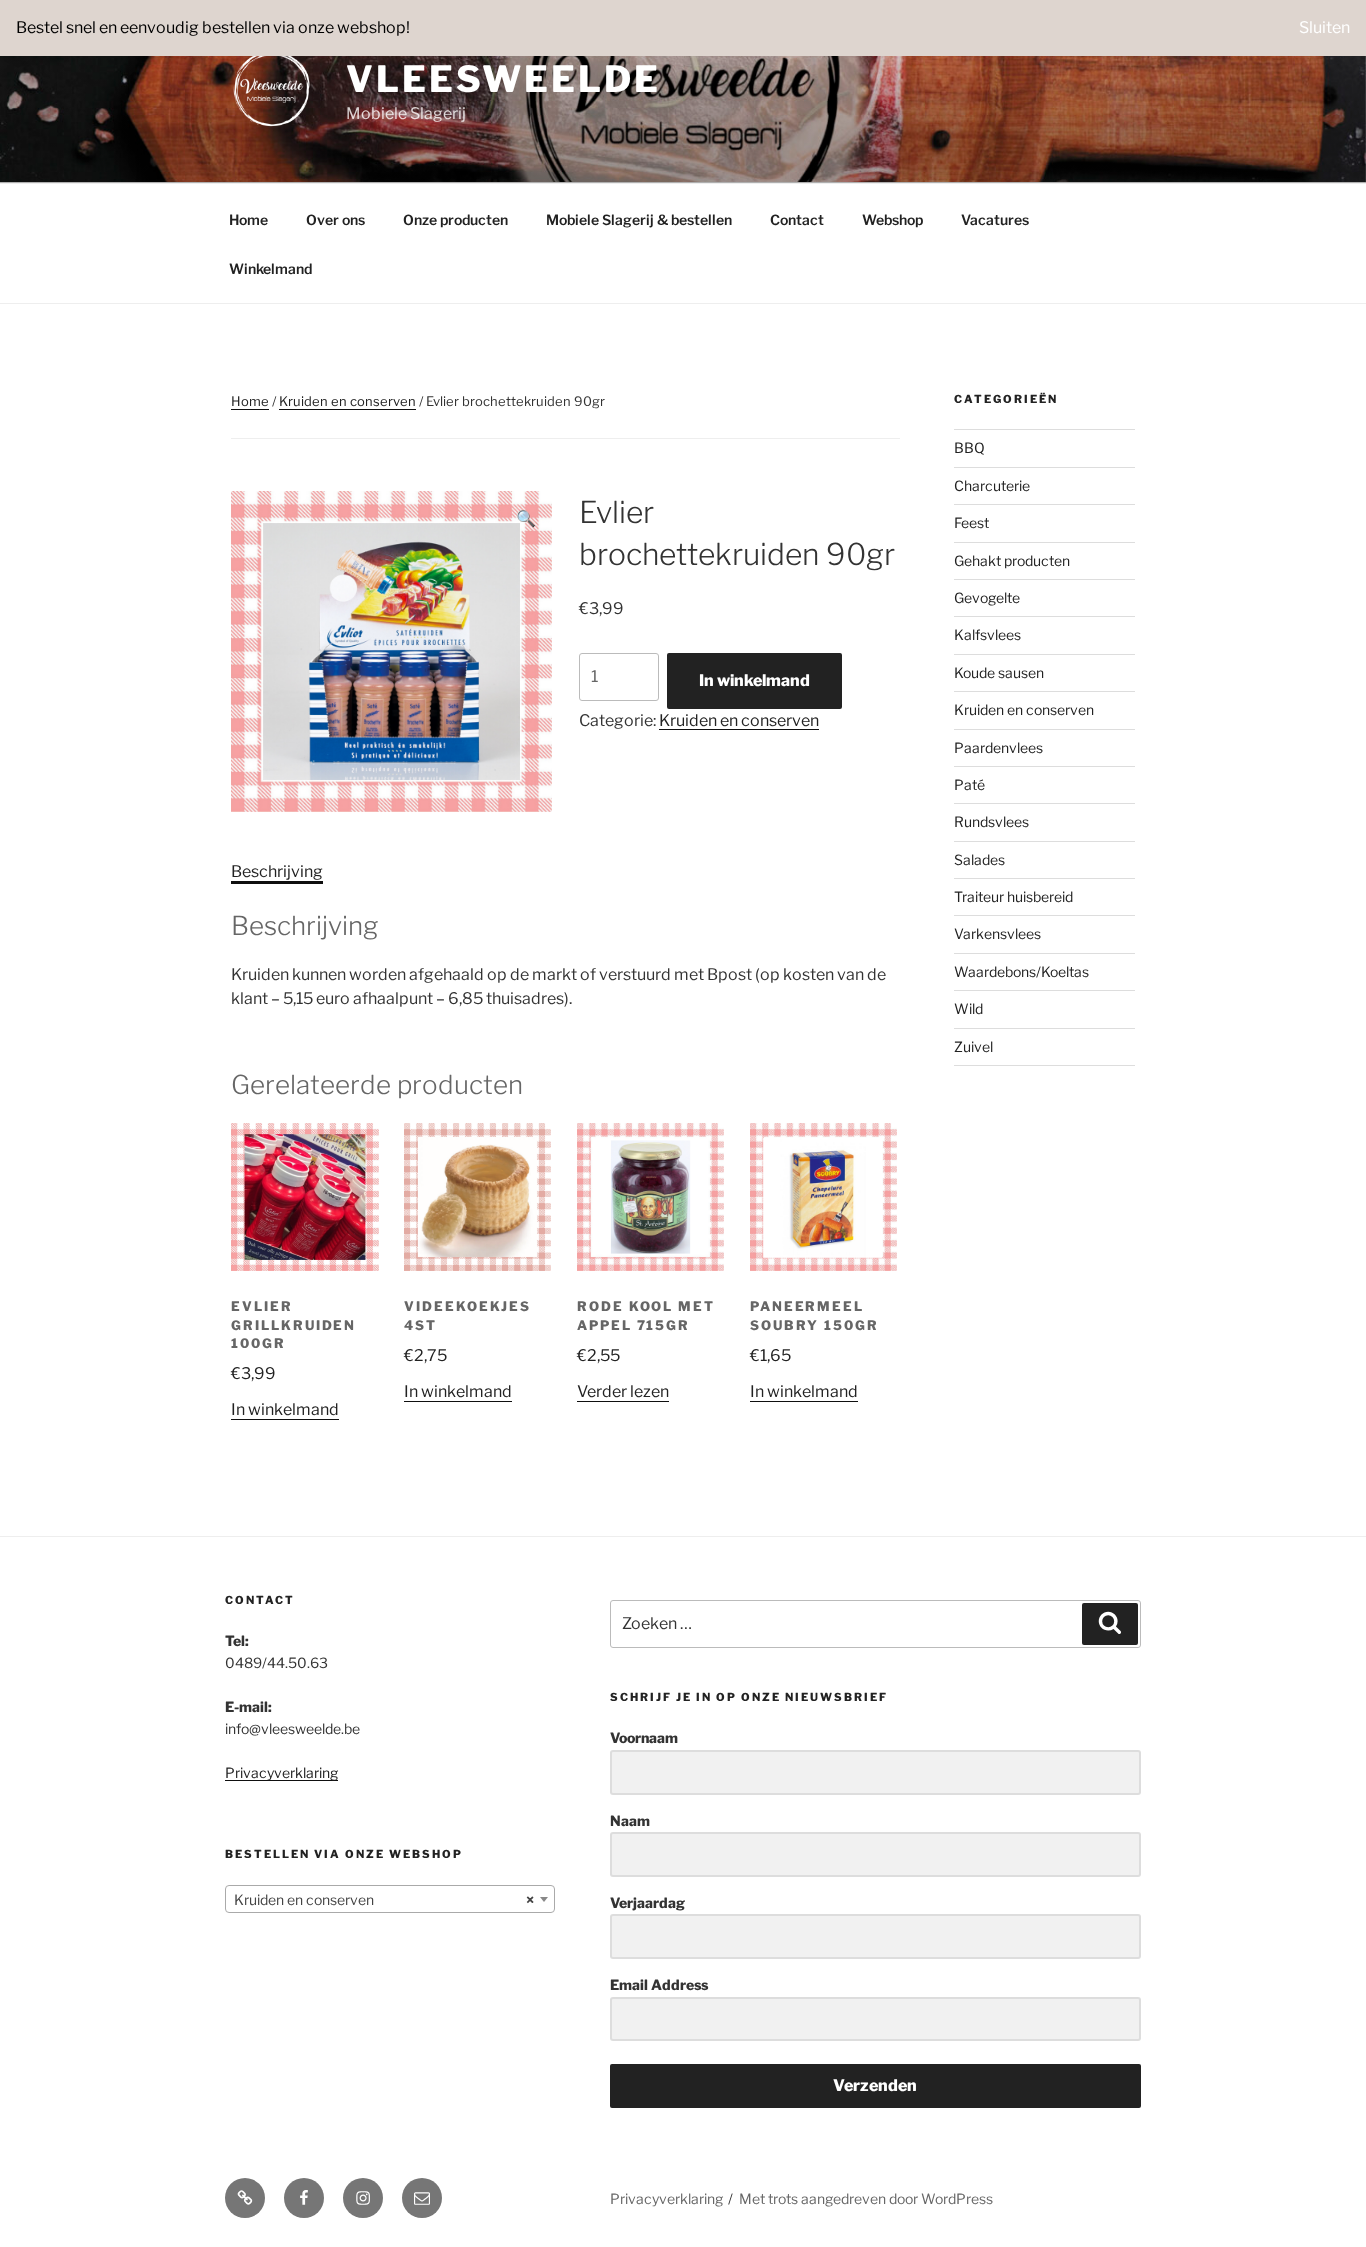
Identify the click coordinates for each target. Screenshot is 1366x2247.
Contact (797, 219)
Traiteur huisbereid (1013, 896)
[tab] (277, 872)
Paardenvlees (998, 747)
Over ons (335, 219)
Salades (979, 859)
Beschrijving (277, 871)
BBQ (969, 447)
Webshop (892, 219)
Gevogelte (987, 597)
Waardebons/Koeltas (1021, 971)
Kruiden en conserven (347, 401)
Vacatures (995, 219)
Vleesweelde (503, 79)
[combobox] (390, 1899)
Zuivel (973, 1046)
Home (248, 219)
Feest (971, 522)
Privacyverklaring (281, 1772)
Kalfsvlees (987, 634)
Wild (968, 1008)
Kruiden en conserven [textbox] (384, 1899)
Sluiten (1324, 27)
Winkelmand (270, 268)
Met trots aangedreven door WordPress (866, 2198)
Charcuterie (992, 485)
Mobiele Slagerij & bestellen (639, 219)
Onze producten (455, 219)
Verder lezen (623, 1391)
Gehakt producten (1012, 560)
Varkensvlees (997, 933)
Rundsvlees (991, 821)
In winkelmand (754, 680)
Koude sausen (999, 672)
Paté (969, 784)
